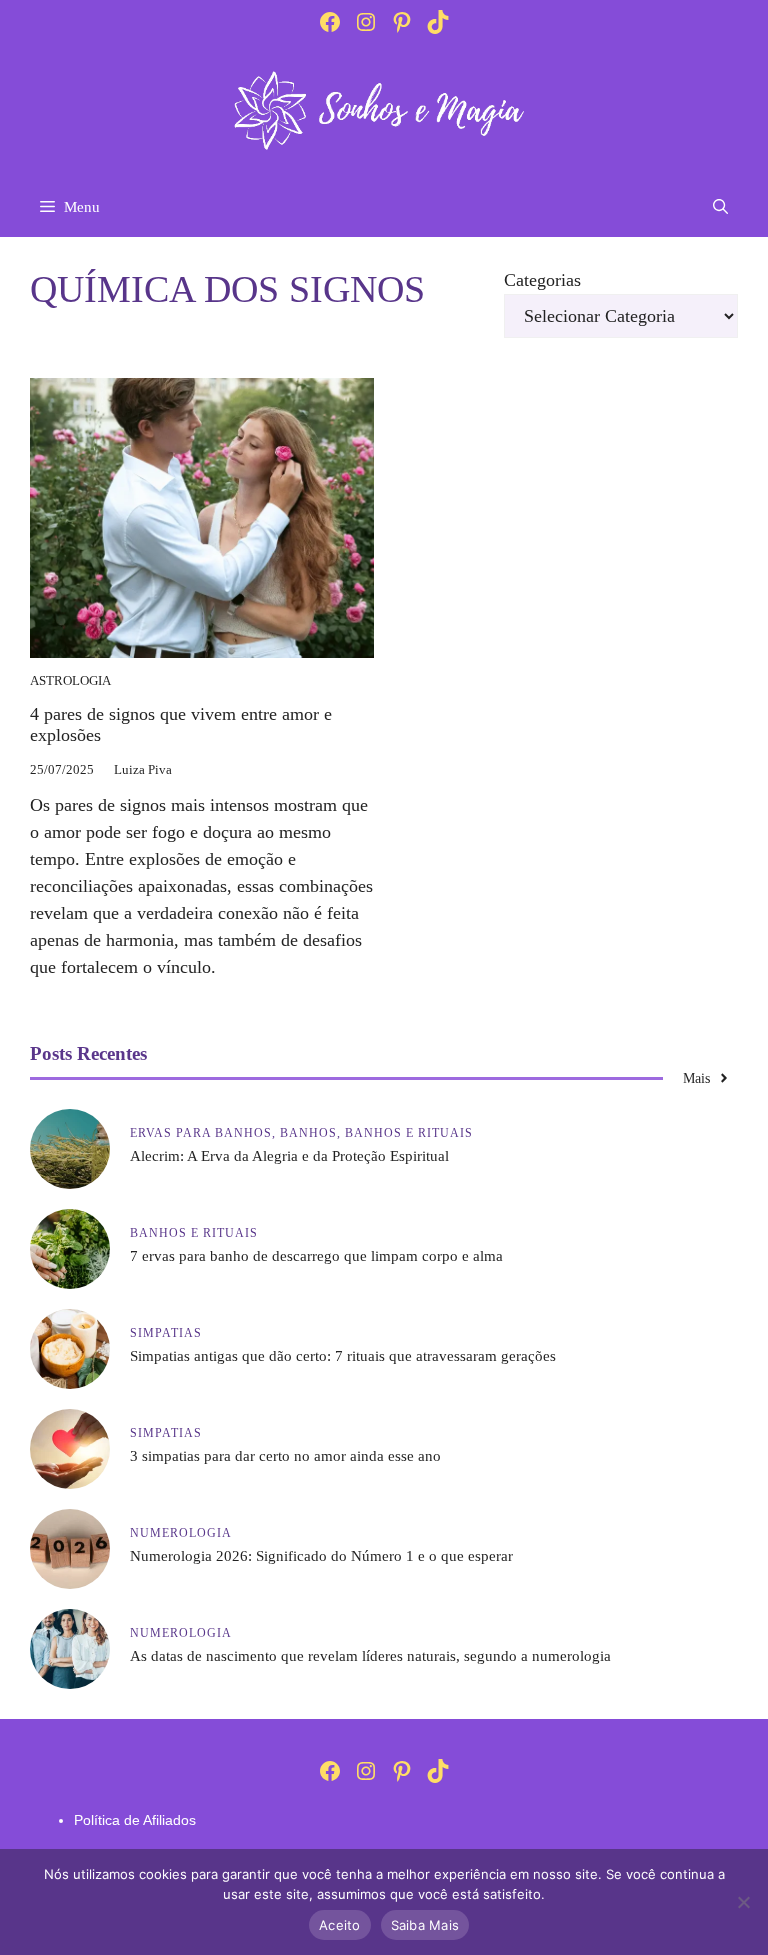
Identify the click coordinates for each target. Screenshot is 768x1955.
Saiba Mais (425, 1925)
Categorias (542, 280)
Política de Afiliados (135, 1820)
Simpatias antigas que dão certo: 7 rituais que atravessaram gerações (343, 1356)
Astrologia (70, 680)
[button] (720, 207)
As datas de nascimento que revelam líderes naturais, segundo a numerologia (370, 1656)
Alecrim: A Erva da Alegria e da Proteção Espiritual (289, 1156)
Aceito (340, 1925)
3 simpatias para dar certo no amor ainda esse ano (285, 1456)
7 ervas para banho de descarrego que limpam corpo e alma (316, 1256)
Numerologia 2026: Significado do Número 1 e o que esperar (321, 1556)
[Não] (743, 1902)
